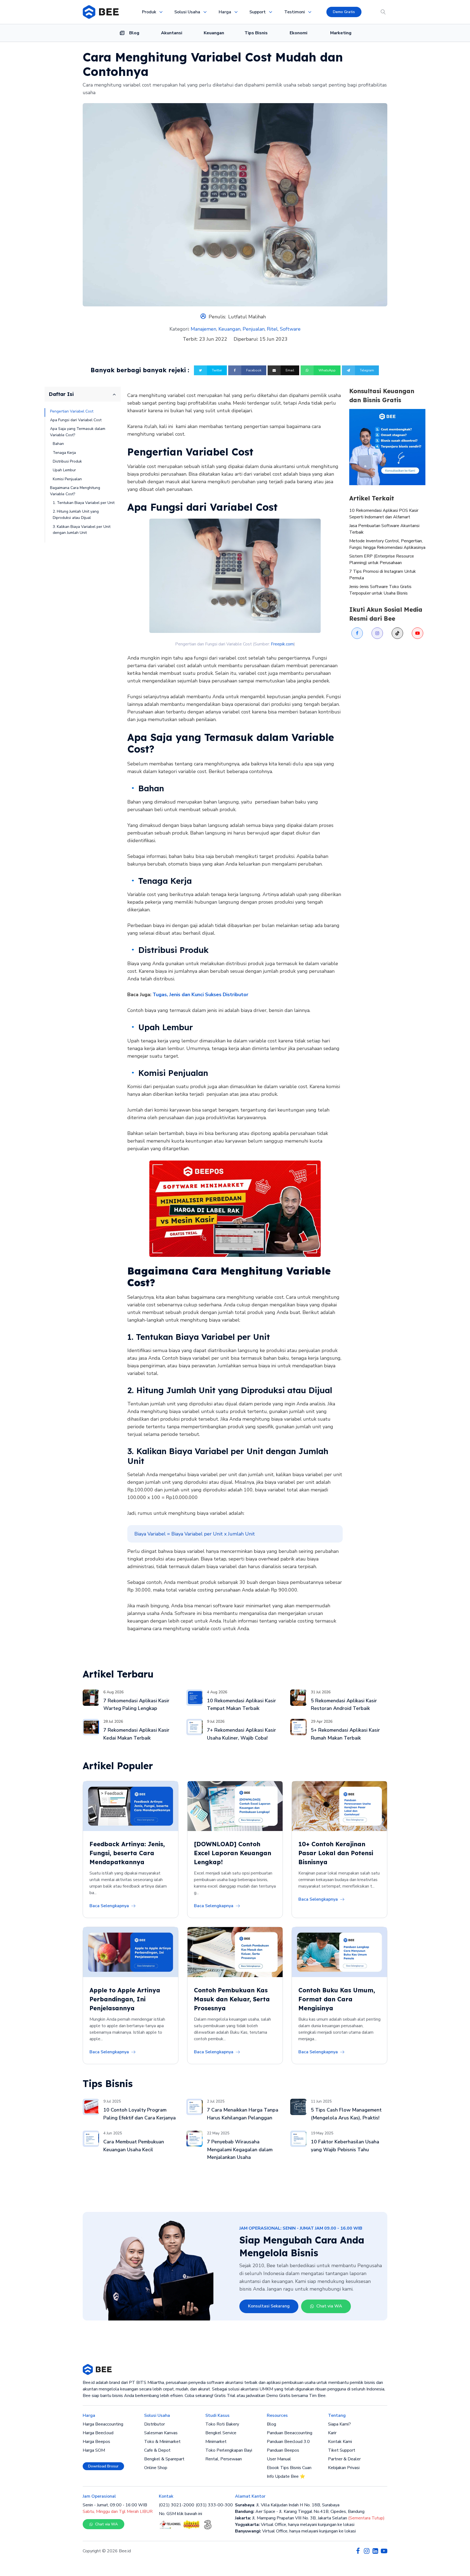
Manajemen (203, 329)
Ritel (272, 329)
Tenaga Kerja (64, 453)
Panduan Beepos (283, 2450)
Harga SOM (94, 2450)
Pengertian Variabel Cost (72, 411)
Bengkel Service (221, 2433)
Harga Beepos (96, 2442)
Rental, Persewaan (224, 2459)
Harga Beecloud (98, 2433)
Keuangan (229, 329)
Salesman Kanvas (161, 2433)
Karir (332, 2433)
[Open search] (383, 12)
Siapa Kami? (339, 2424)
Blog (271, 2424)
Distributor (154, 2424)
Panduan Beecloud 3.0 (288, 2442)
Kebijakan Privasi (344, 2468)
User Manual (279, 2459)
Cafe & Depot (157, 2450)
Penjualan (254, 329)
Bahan (58, 444)
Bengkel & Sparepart (164, 2459)
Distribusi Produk (67, 462)
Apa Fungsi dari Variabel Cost (76, 420)
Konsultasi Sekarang (269, 2306)
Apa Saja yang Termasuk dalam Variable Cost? (78, 432)
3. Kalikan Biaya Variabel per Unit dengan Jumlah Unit (82, 530)
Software (290, 329)
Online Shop (156, 2468)
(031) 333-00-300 (214, 2505)
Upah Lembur (64, 470)
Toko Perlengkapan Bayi (229, 2450)
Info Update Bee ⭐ (286, 2476)
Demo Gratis (344, 12)
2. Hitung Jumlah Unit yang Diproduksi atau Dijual (76, 515)
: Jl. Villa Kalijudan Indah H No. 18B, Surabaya (287, 2505)
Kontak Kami (340, 2442)
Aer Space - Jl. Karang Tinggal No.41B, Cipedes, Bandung (300, 2512)
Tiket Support (342, 2450)
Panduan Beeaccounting (290, 2433)
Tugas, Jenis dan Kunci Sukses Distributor (200, 995)
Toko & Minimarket (162, 2442)
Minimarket (216, 2442)
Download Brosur (103, 2466)
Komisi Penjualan (67, 479)
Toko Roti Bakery (222, 2424)
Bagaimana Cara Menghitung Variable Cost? (75, 491)
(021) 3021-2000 (177, 2505)
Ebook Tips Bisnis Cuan (289, 2468)
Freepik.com (282, 644)
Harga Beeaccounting (103, 2424)
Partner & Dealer (344, 2459)
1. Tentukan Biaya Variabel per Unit (84, 503)
